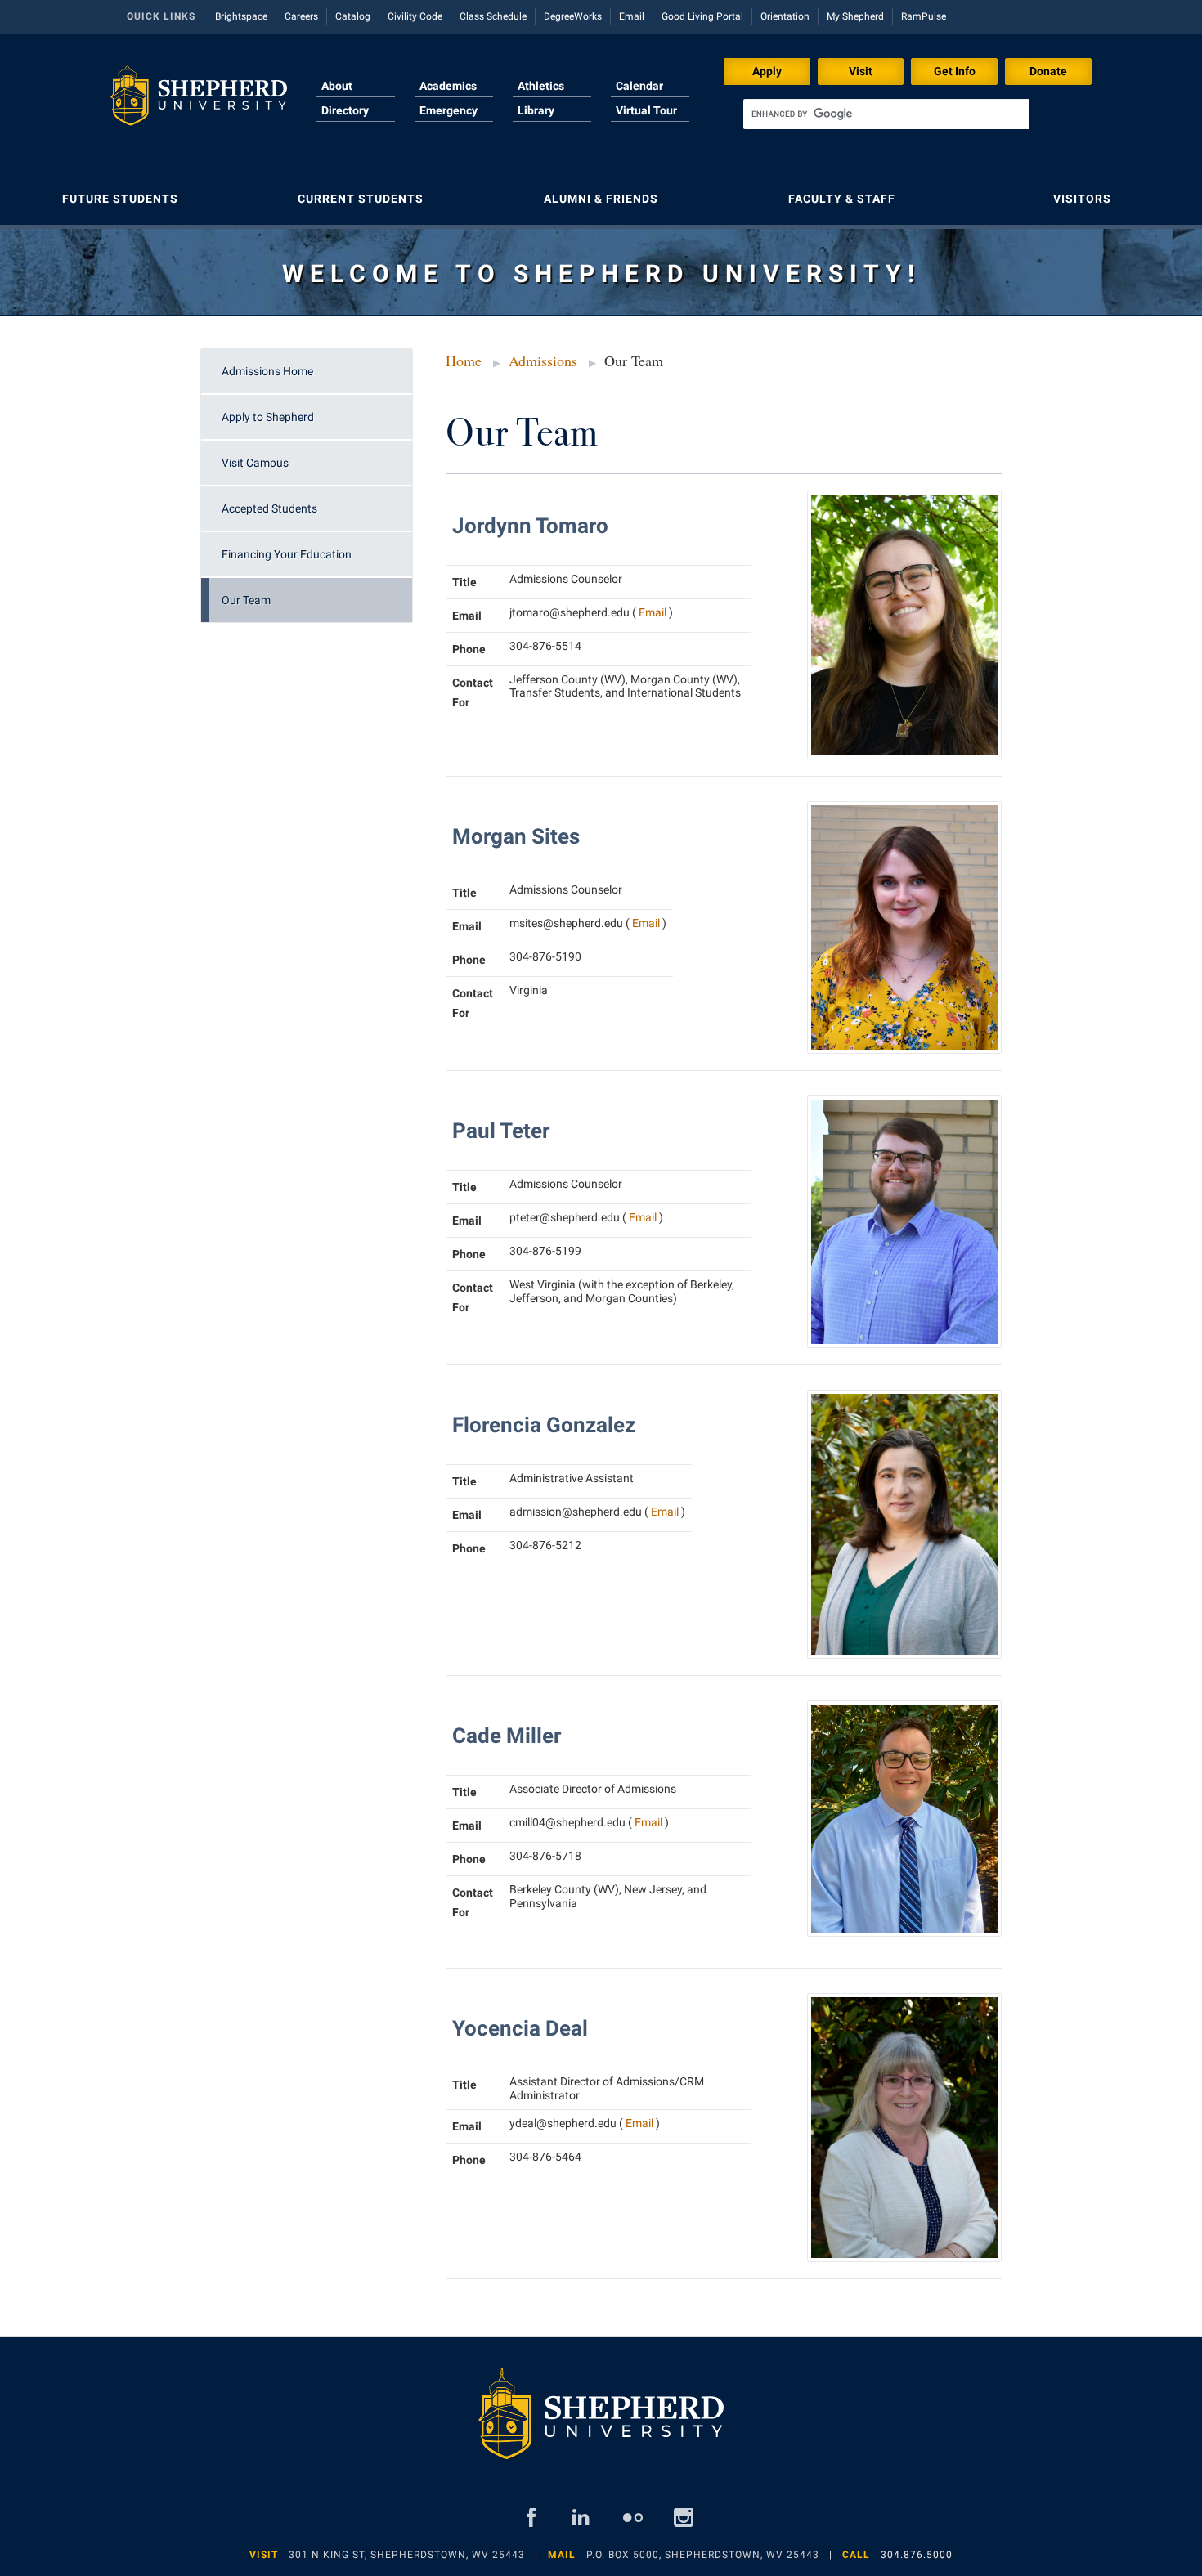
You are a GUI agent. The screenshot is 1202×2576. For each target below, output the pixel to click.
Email (632, 16)
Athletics (541, 86)
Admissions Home (267, 371)
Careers (301, 16)
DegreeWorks (573, 16)
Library (536, 110)
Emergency (449, 110)
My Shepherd (855, 16)
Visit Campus (255, 463)
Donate (1048, 71)
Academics (448, 86)
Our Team (246, 600)
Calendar (639, 86)
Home (464, 361)
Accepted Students (269, 508)
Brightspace (241, 16)
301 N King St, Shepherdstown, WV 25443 (407, 2555)
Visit (861, 71)
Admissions (543, 361)
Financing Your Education (287, 554)
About (337, 86)
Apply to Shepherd (268, 417)
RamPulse (924, 16)
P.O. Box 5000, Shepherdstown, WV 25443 (703, 2555)
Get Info (955, 71)
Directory (345, 110)
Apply (767, 71)
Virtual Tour (646, 110)
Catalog (353, 16)
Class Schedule (493, 16)
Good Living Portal (702, 16)
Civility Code (415, 16)
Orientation (785, 16)
